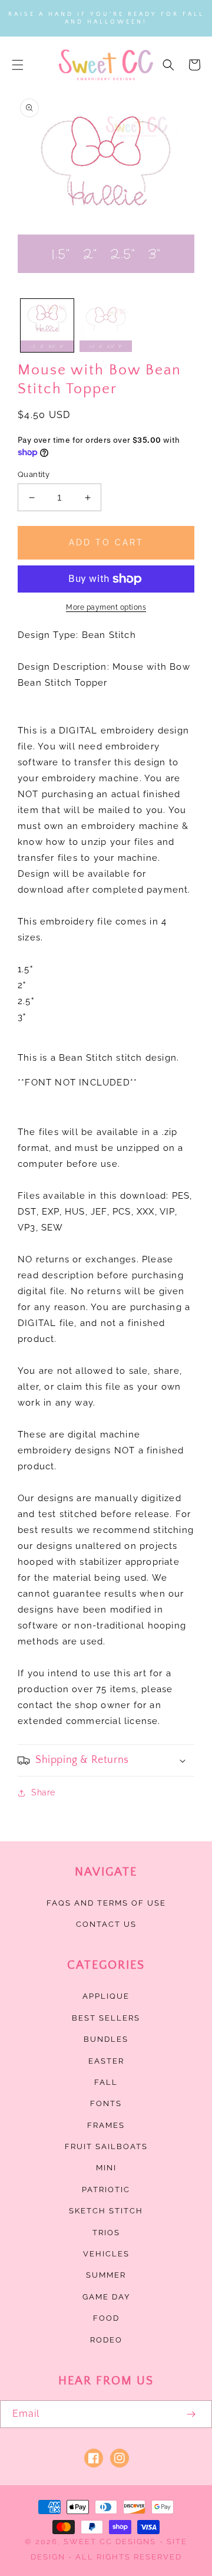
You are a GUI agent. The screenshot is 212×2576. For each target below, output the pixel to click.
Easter (106, 2061)
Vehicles (106, 2254)
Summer (106, 2275)
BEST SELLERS (106, 2018)
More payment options (106, 607)
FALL (106, 2082)
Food (106, 2318)
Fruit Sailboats (106, 2146)
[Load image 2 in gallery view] (106, 325)
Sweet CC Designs (110, 2542)
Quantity (34, 474)
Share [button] (43, 1792)
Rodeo (106, 2340)
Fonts (106, 2103)
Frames (106, 2125)
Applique (106, 1996)
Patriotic (106, 2190)
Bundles (106, 2039)
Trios (106, 2233)
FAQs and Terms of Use (106, 1903)
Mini (106, 2168)
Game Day (106, 2297)
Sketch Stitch (106, 2211)
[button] (18, 65)
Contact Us (106, 1924)
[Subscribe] (191, 2414)
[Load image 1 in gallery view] (47, 325)
